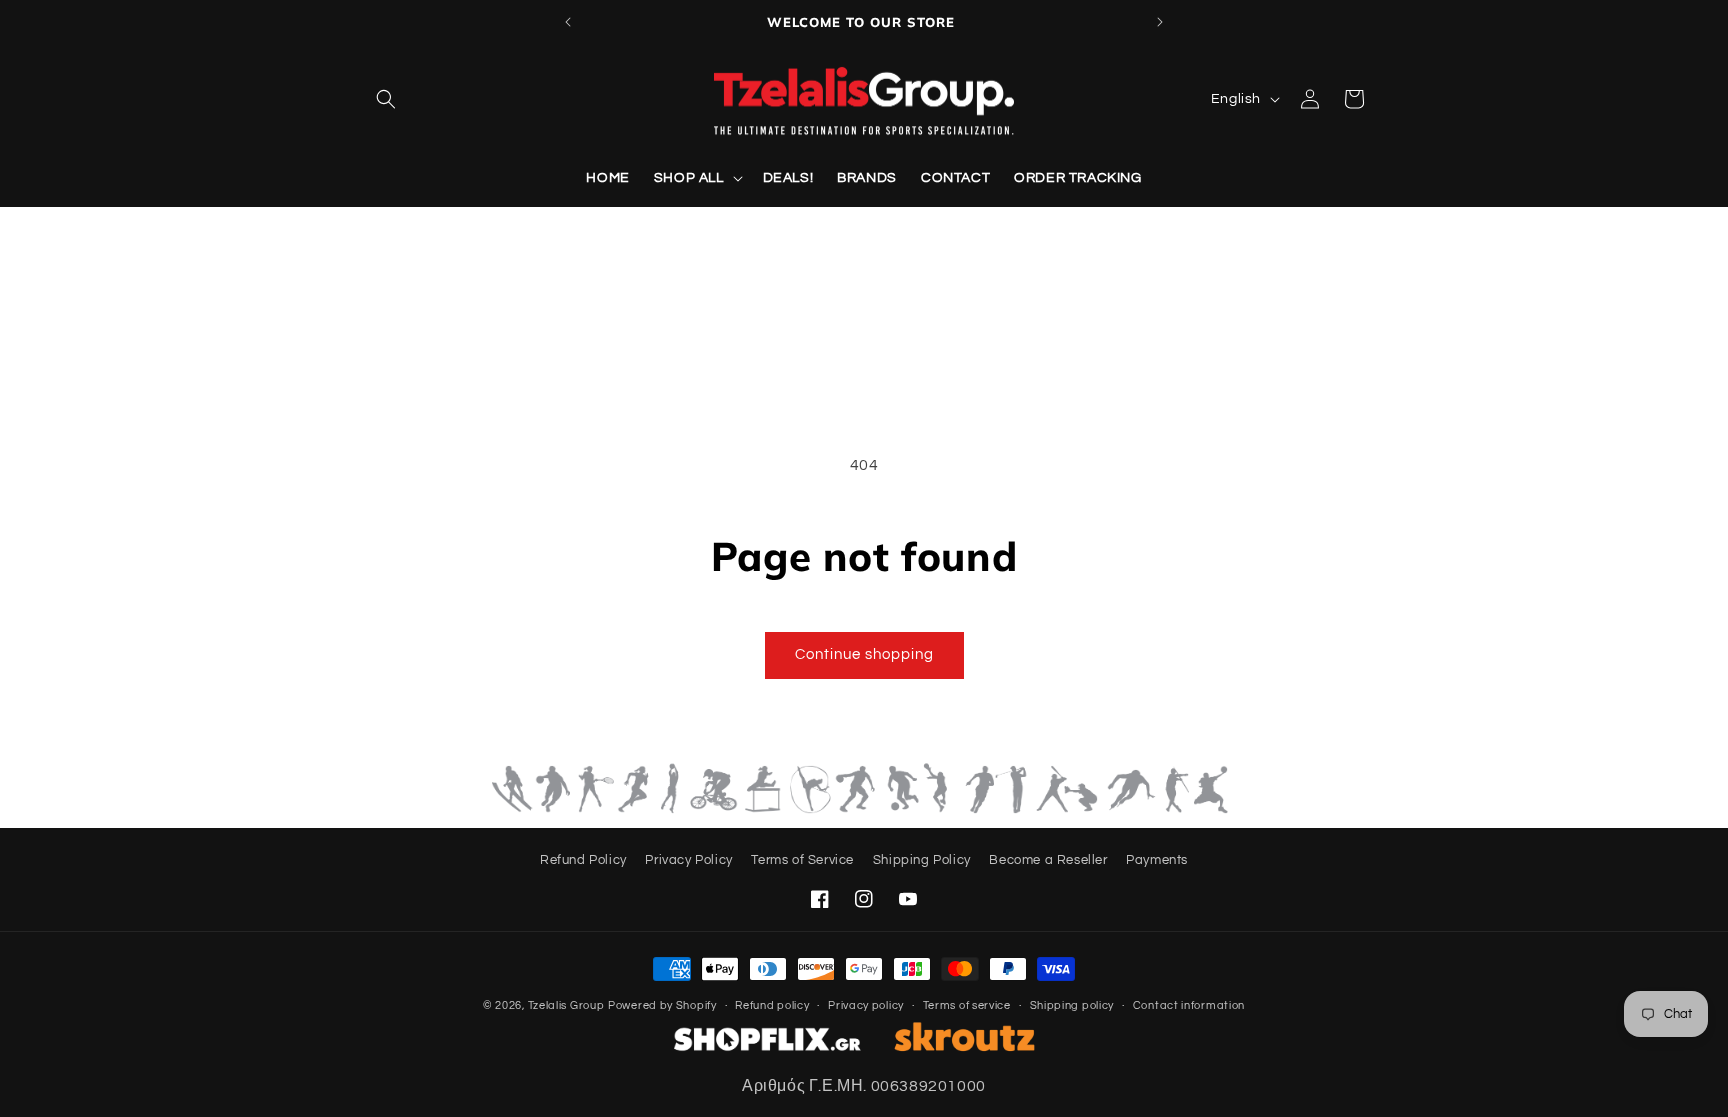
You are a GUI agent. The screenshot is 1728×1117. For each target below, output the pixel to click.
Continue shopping (864, 654)
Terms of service (967, 1005)
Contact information (1189, 1005)
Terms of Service (802, 860)
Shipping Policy (922, 860)
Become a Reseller (1048, 860)
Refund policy (772, 1005)
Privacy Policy (688, 860)
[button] (386, 99)
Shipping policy (1072, 1005)
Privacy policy (866, 1005)
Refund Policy (583, 860)
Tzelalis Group (566, 1005)
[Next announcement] (1160, 22)
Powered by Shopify (662, 1005)
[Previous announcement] (568, 22)
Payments (1157, 860)
